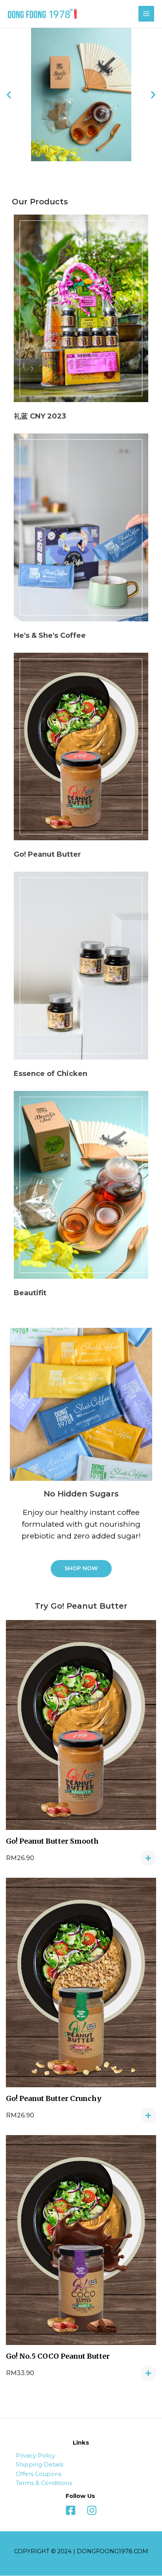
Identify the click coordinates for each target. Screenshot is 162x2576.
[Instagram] (92, 2510)
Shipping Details (40, 2465)
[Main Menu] (146, 14)
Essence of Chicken (51, 1074)
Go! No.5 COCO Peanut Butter (58, 2356)
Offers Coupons (39, 2474)
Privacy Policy (35, 2456)
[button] (81, 1569)
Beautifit (30, 1293)
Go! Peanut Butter (47, 854)
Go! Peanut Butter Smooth (52, 1841)
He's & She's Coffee (50, 635)
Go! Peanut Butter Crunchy (54, 2098)
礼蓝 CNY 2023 (40, 416)
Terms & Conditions (44, 2483)
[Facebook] (71, 2510)
